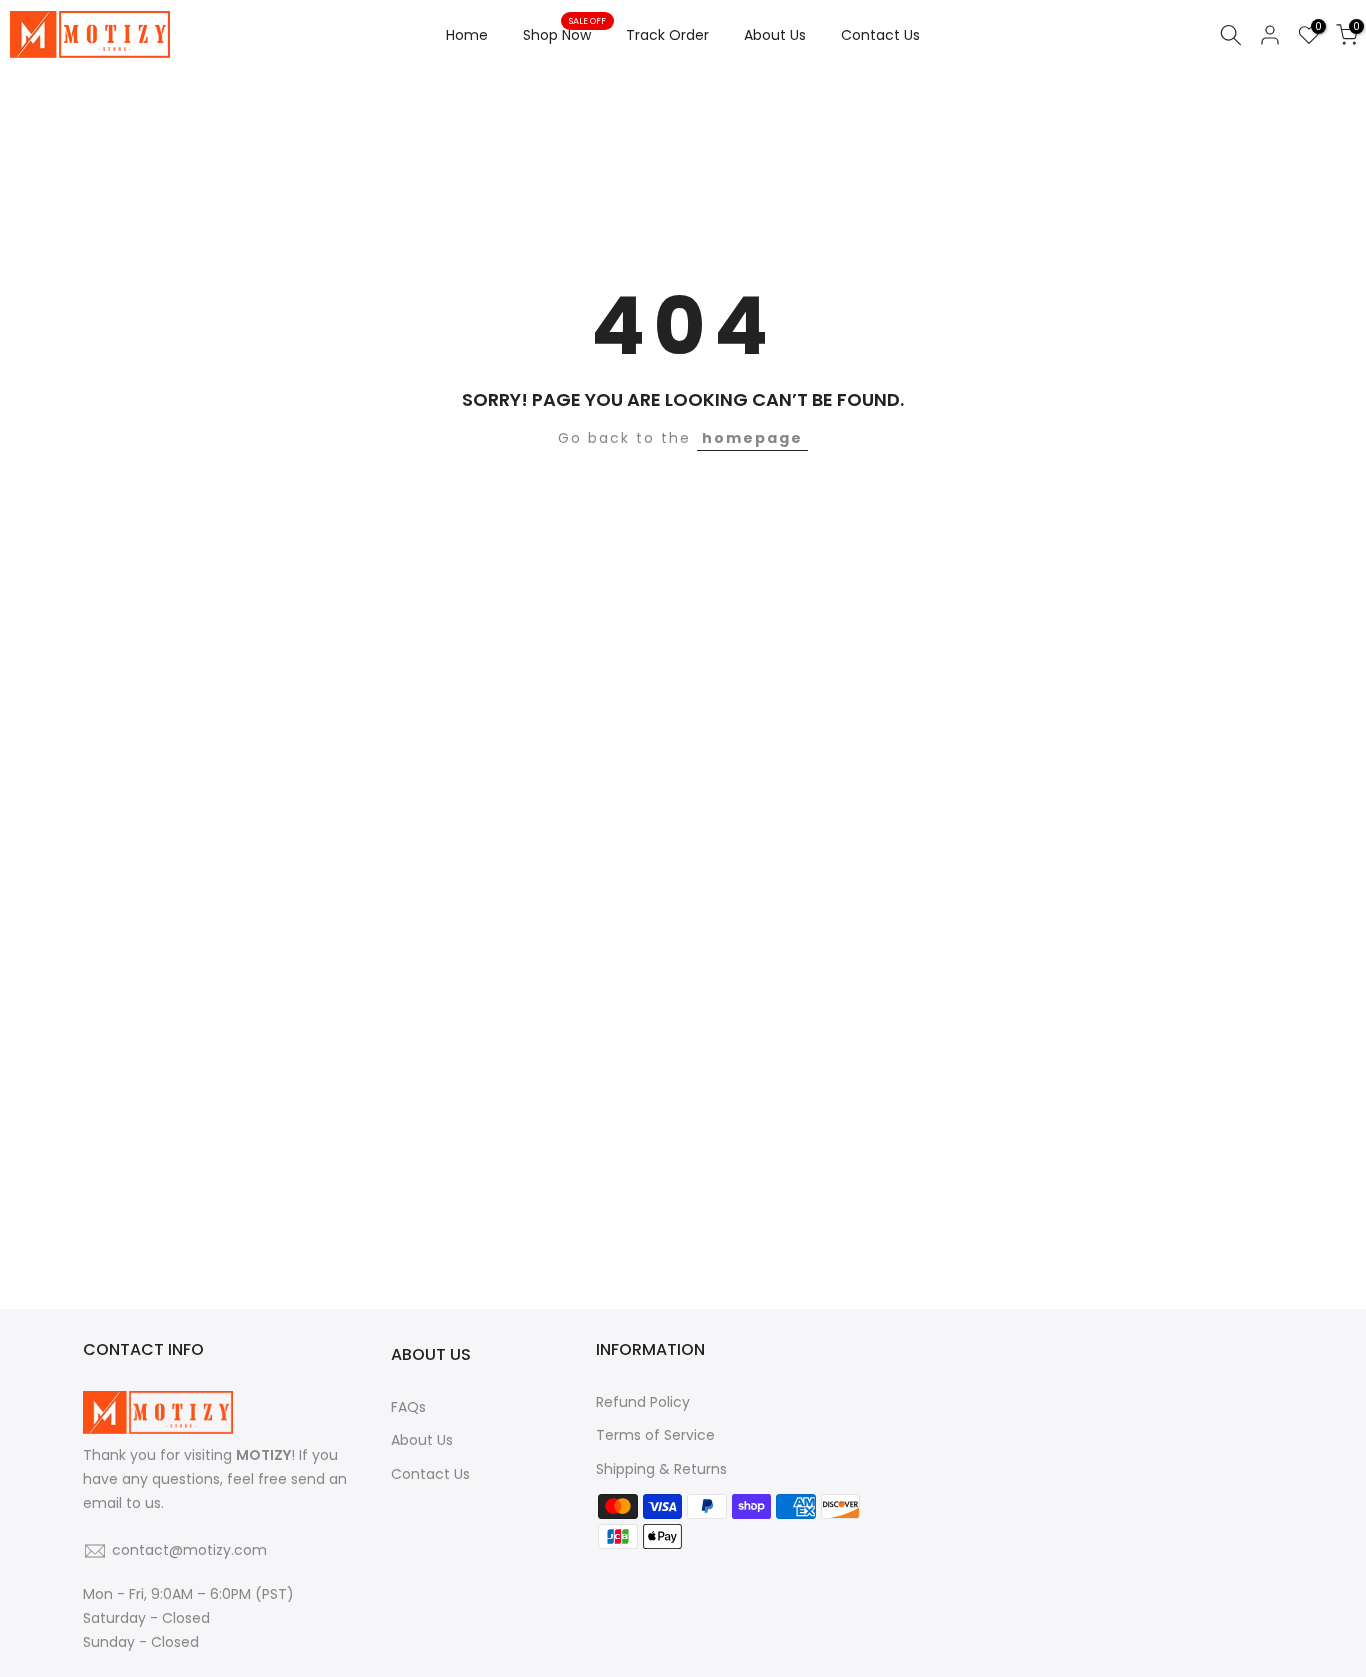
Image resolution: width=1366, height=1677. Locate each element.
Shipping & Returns (661, 1469)
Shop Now (564, 34)
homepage (752, 438)
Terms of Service (655, 1435)
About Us (775, 35)
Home (467, 35)
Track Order (667, 35)
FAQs (408, 1407)
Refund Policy (643, 1402)
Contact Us (880, 35)
